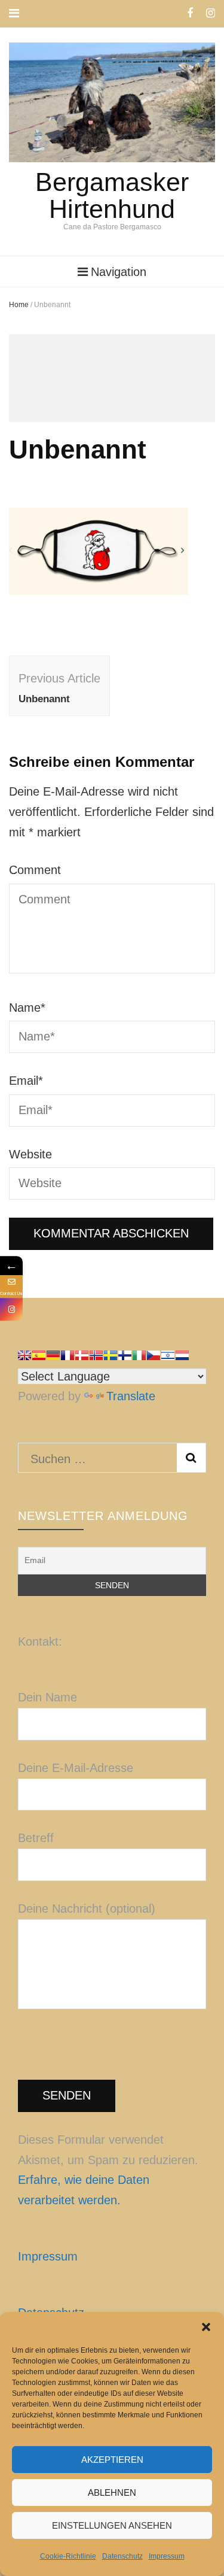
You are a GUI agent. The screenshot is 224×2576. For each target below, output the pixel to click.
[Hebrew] (168, 1355)
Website (30, 1154)
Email (26, 1081)
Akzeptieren (112, 2460)
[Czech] (154, 1355)
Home (19, 305)
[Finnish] (125, 1355)
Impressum (167, 2556)
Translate (131, 1396)
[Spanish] (39, 1355)
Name (27, 1008)
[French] (67, 1355)
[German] (53, 1355)
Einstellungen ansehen (112, 2525)
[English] (24, 1355)
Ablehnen (112, 2492)
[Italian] (139, 1355)
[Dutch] (182, 1355)
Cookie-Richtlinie (68, 2556)
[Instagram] (11, 1309)
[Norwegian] (96, 1355)
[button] (206, 2327)
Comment (35, 870)
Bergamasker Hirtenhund (112, 195)
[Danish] (82, 1355)
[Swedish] (111, 1355)
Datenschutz (122, 2556)
